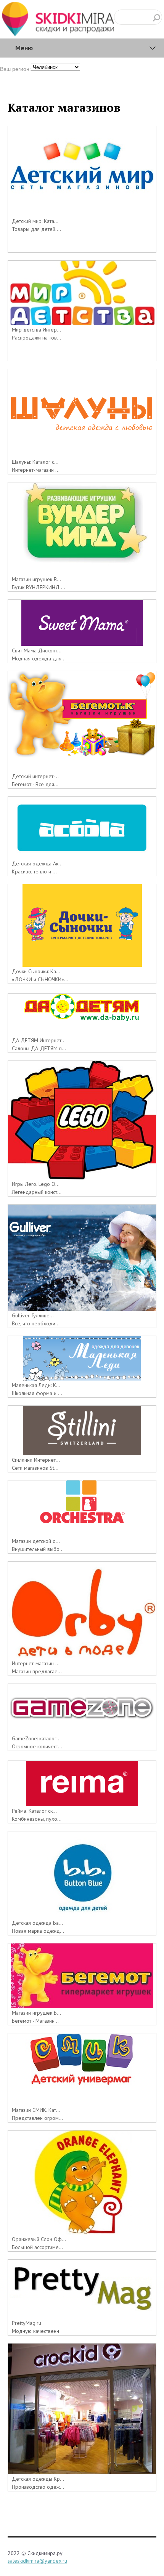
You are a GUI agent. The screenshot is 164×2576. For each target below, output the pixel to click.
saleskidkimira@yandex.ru (37, 2561)
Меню (24, 48)
